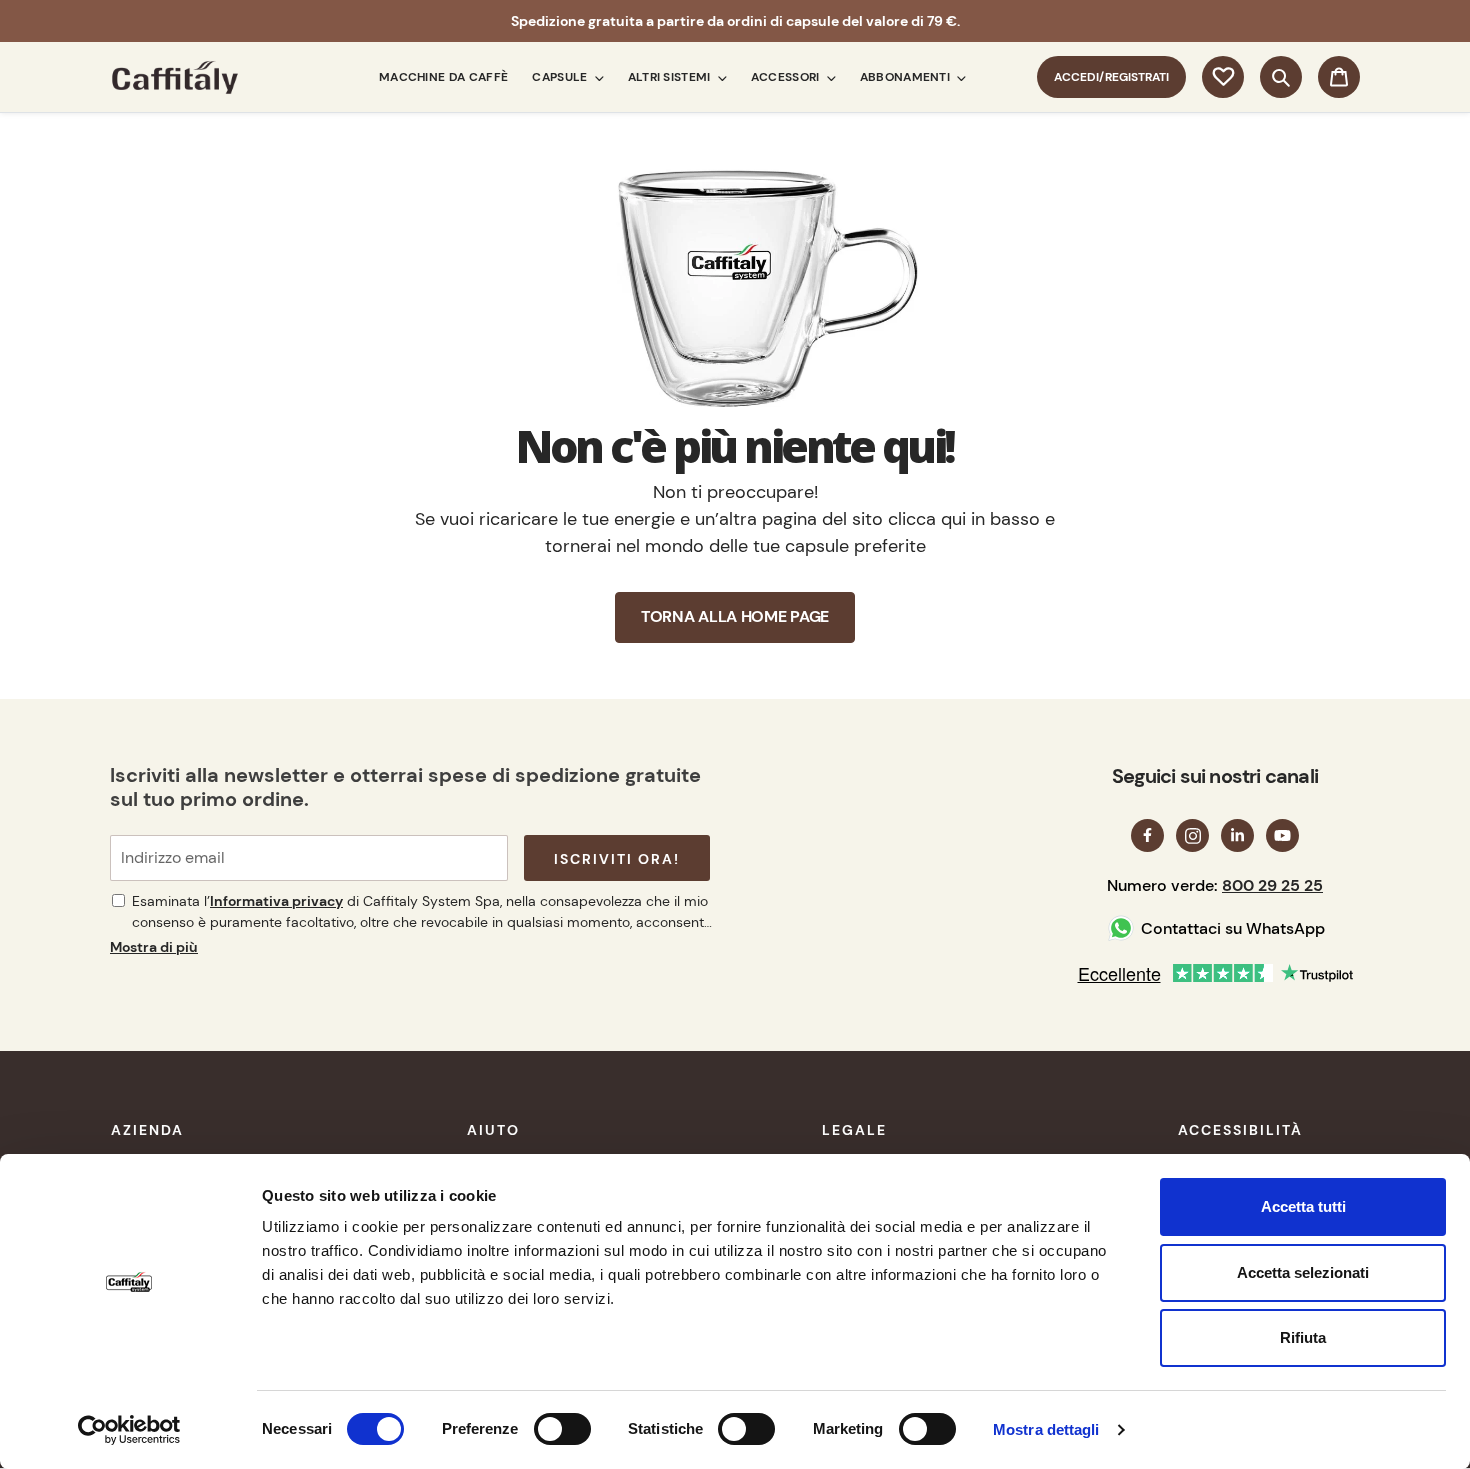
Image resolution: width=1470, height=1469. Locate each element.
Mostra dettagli (1046, 1429)
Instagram (1192, 835)
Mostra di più (154, 947)
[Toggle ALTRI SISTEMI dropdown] (719, 77)
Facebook (1147, 835)
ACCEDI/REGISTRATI (1120, 76)
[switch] (562, 1429)
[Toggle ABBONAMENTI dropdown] (958, 77)
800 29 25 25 (1272, 885)
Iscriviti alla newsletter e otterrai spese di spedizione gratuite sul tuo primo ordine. (405, 787)
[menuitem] (443, 77)
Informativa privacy (276, 901)
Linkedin (1237, 835)
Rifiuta (1303, 1337)
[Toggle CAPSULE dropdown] (596, 77)
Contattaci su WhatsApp (1233, 928)
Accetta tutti (1303, 1206)
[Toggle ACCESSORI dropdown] (828, 77)
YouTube (1282, 835)
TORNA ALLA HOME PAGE (735, 616)
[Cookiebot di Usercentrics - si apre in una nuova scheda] (129, 1430)
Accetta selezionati (1303, 1272)
